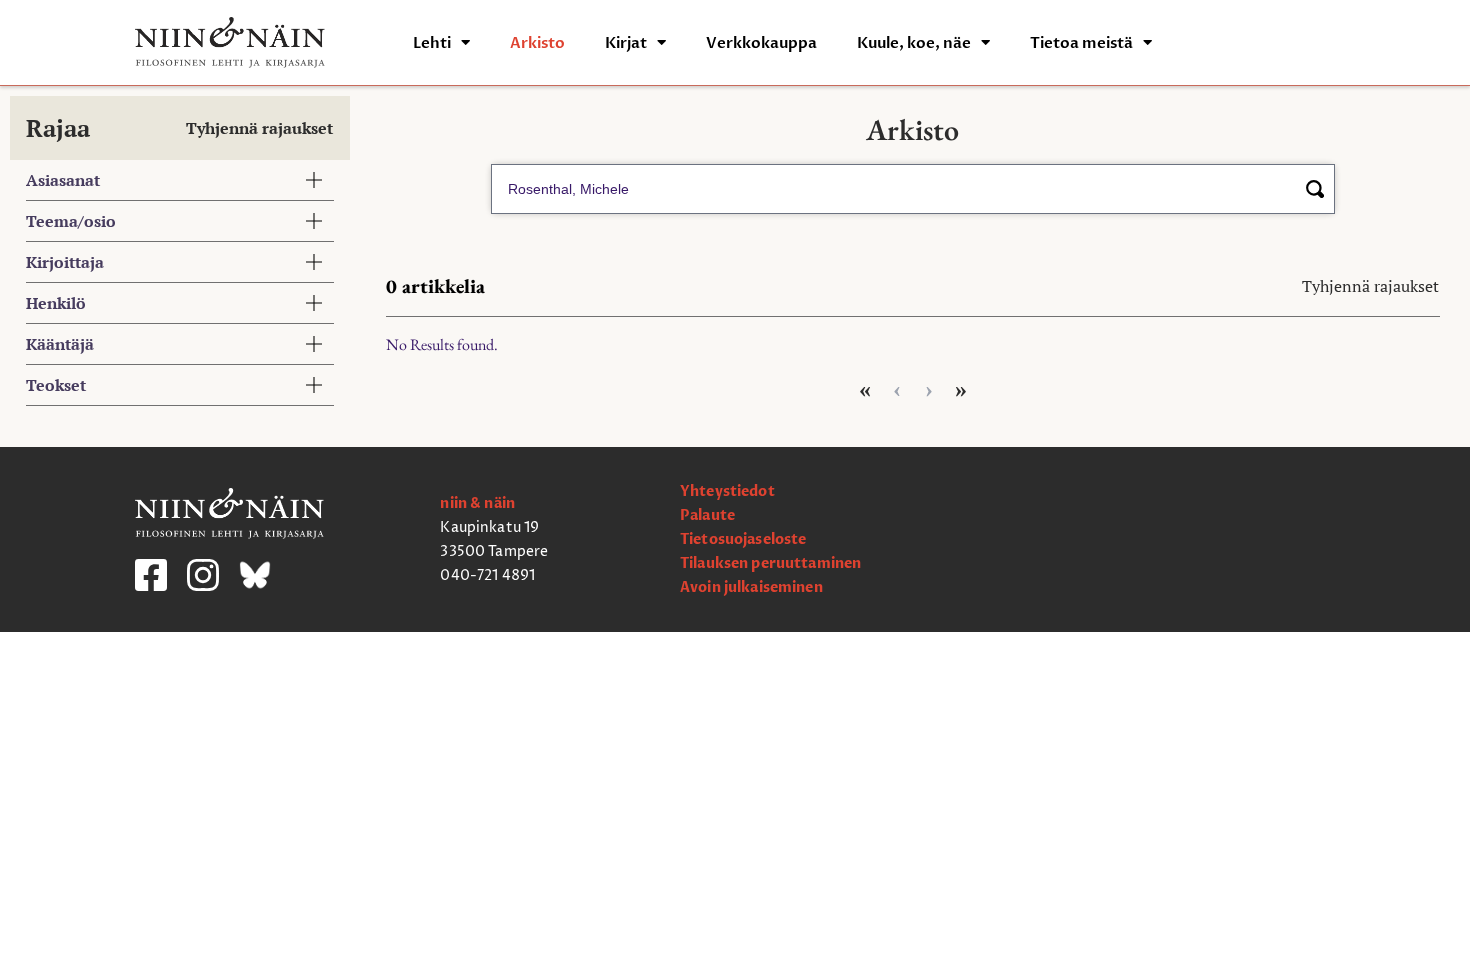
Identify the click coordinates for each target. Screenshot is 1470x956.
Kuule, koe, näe (914, 43)
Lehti (432, 43)
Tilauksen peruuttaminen (770, 563)
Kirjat (626, 43)
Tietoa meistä (1081, 43)
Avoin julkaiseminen (751, 587)
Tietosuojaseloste (743, 539)
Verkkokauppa (761, 43)
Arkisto (537, 43)
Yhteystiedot (727, 491)
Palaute (707, 515)
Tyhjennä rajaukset (259, 128)
